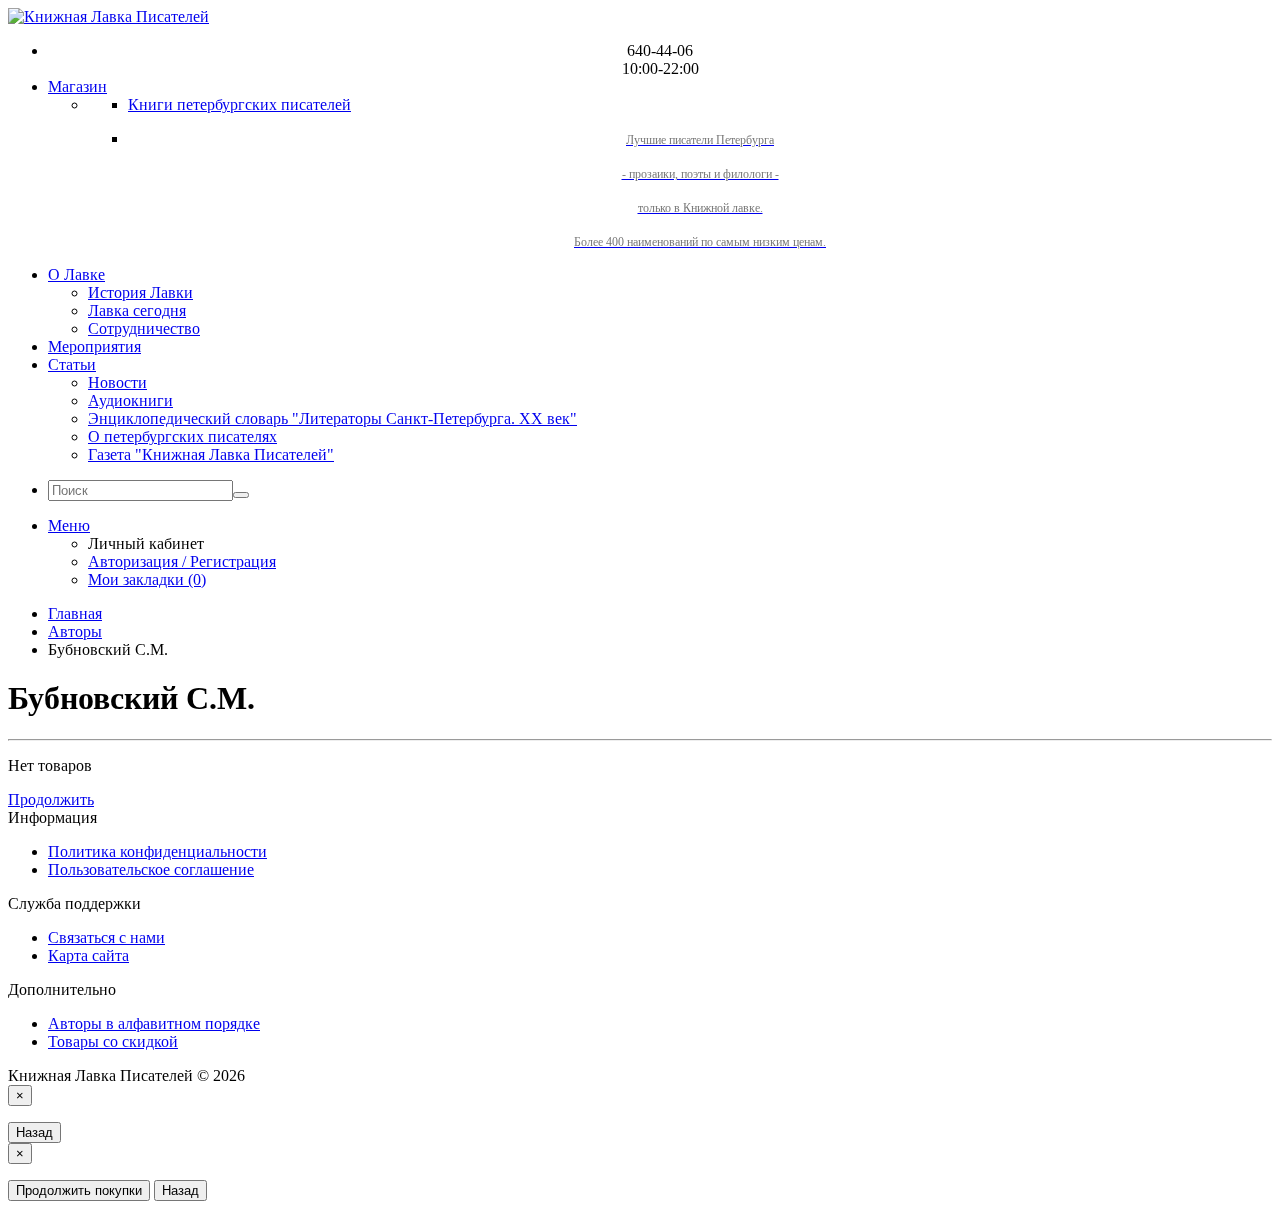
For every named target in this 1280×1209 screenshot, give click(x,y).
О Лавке (76, 274)
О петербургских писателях (182, 436)
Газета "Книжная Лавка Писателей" (211, 454)
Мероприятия (94, 346)
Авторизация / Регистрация (182, 561)
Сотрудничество (144, 328)
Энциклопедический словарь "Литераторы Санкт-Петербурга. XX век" (332, 418)
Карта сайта (88, 955)
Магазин (77, 86)
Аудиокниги (130, 400)
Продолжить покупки (79, 1190)
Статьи (72, 364)
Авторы (75, 631)
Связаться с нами (106, 937)
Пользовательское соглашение (151, 869)
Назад (34, 1132)
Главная (75, 613)
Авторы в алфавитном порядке (154, 1023)
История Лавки (140, 292)
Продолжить (51, 799)
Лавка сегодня (137, 310)
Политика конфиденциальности (157, 851)
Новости (117, 382)
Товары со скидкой (113, 1041)
